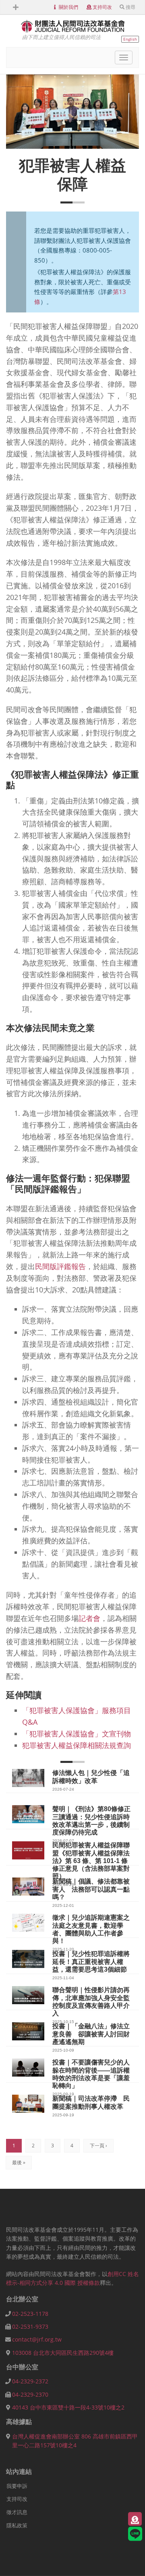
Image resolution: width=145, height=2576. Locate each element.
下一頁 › (98, 2146)
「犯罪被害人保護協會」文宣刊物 (77, 1734)
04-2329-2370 (30, 2394)
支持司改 (102, 7)
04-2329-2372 (30, 2381)
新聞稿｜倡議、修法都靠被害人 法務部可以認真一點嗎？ (91, 1889)
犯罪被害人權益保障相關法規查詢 (77, 1745)
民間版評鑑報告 (60, 1266)
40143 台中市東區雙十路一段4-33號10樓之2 (68, 2407)
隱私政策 (17, 2525)
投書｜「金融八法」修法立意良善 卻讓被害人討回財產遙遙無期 (91, 2034)
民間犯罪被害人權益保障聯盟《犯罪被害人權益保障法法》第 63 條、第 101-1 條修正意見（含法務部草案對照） (91, 1861)
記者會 (89, 1618)
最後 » (19, 2162)
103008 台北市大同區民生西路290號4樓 (63, 2353)
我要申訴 (17, 2486)
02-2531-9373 (30, 2326)
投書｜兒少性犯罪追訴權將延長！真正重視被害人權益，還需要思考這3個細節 (91, 1961)
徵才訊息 (17, 2512)
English (130, 39)
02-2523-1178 (30, 2314)
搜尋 (130, 7)
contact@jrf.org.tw (37, 2339)
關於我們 (68, 7)
